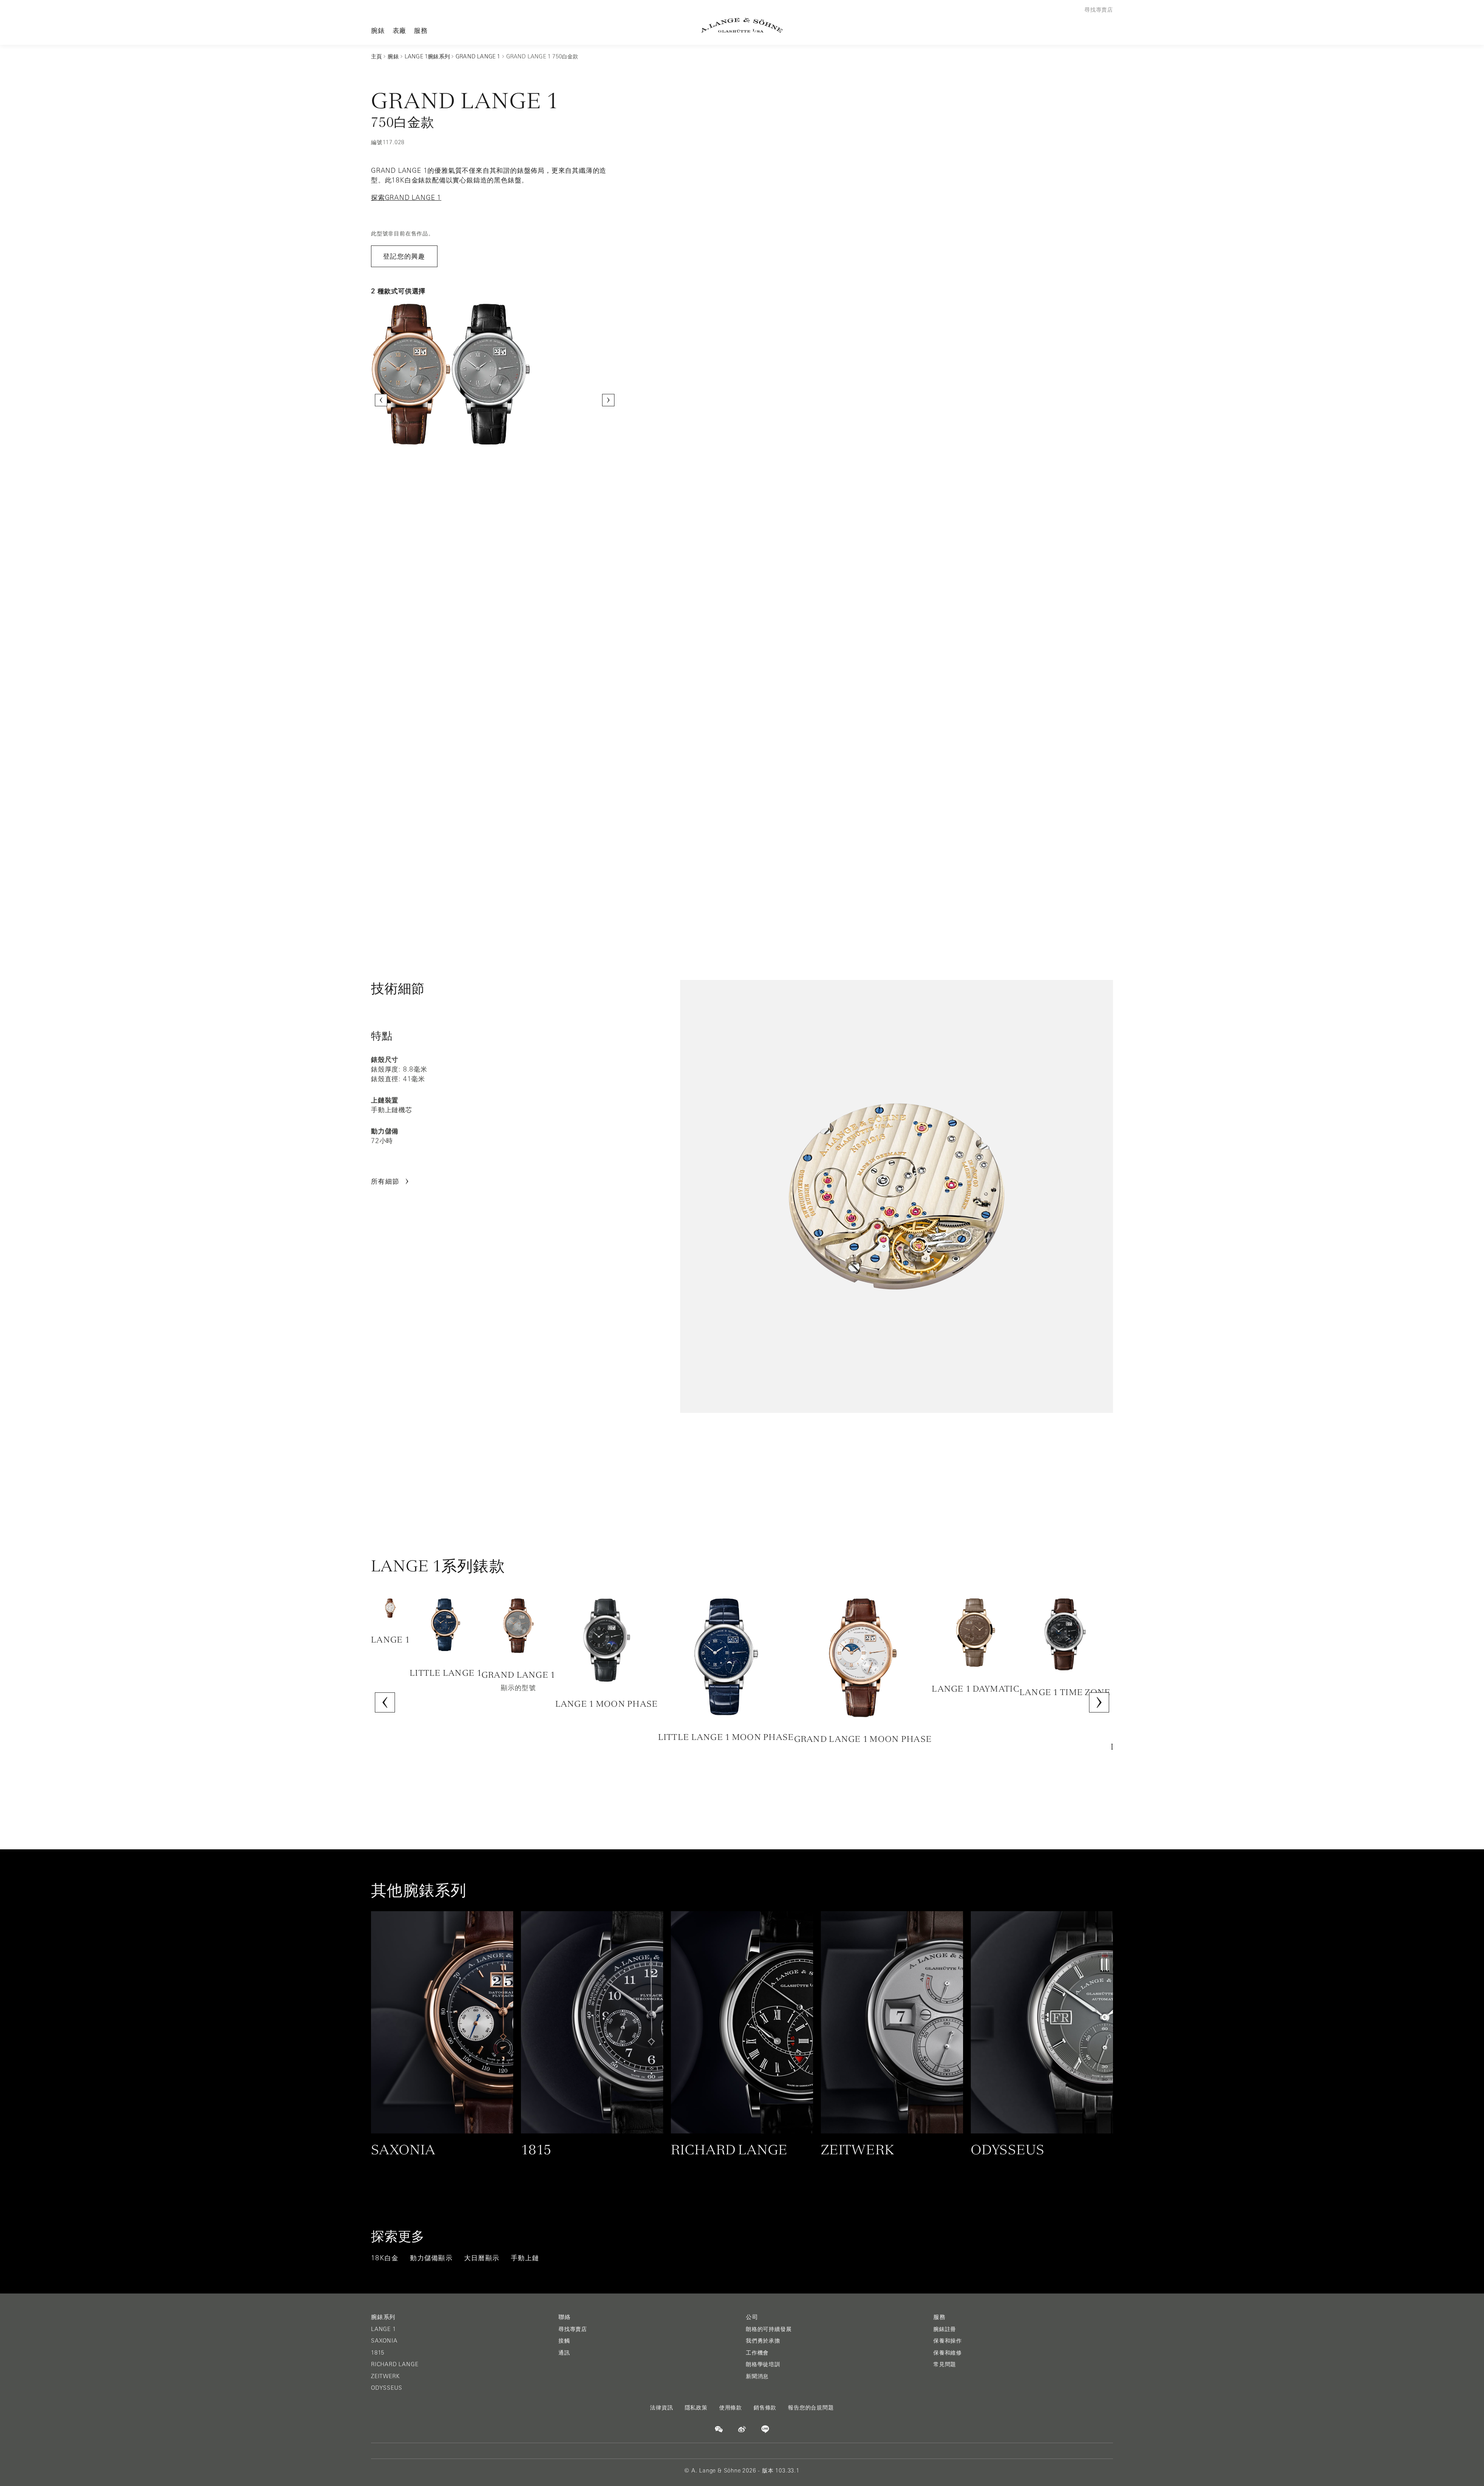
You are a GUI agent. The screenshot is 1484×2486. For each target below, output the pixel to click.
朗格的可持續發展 (769, 2329)
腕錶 (378, 30)
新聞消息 (757, 2376)
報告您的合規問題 (811, 2408)
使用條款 (731, 2408)
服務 (421, 30)
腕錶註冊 (945, 2329)
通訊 (564, 2353)
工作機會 (757, 2353)
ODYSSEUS (386, 2388)
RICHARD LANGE (395, 2364)
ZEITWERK (385, 2376)
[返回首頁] (742, 25)
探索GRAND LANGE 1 (406, 198)
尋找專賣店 (573, 2329)
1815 (378, 2353)
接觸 (564, 2341)
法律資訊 (661, 2408)
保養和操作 (948, 2341)
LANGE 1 (384, 2329)
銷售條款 (765, 2408)
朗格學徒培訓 (763, 2364)
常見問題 (945, 2364)
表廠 (400, 30)
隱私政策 (696, 2408)
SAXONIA (384, 2341)
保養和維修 (948, 2353)
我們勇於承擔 (763, 2341)
